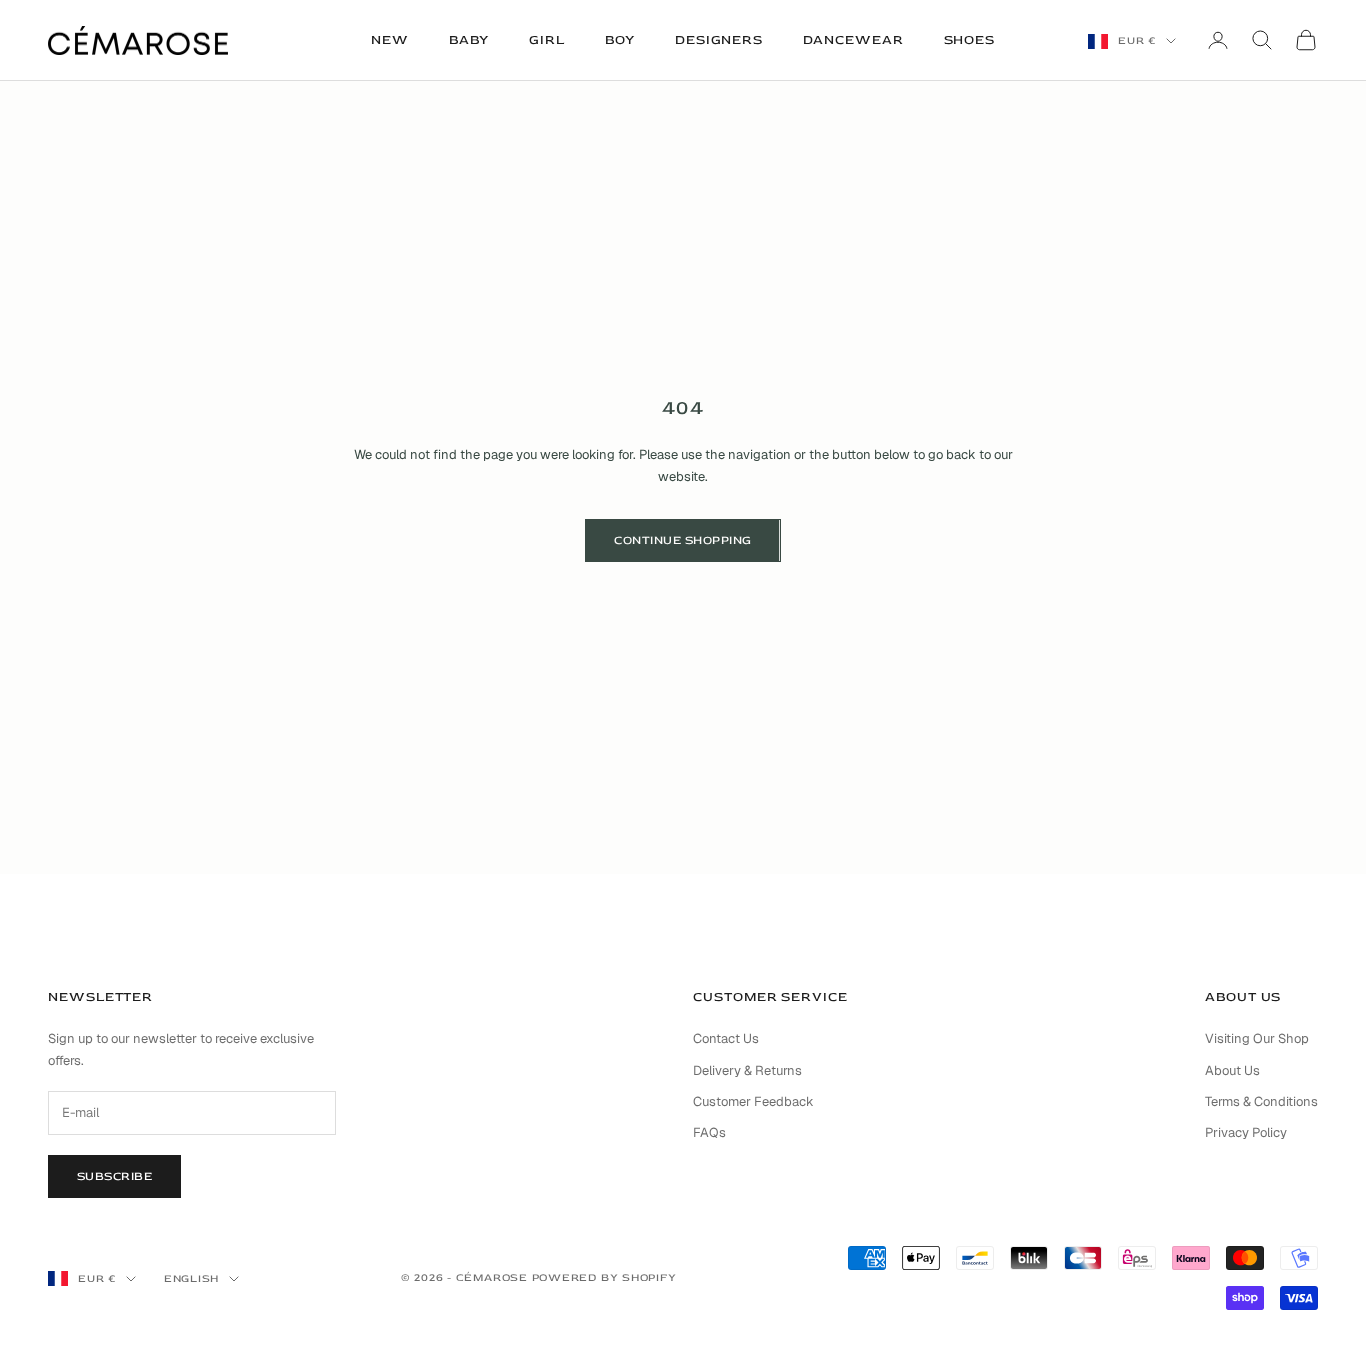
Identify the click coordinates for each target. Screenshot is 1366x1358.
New (390, 40)
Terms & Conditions (1261, 1101)
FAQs (709, 1132)
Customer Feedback (753, 1101)
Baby (469, 40)
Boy (620, 40)
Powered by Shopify (604, 1277)
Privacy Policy (1246, 1132)
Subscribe (114, 1176)
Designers (719, 40)
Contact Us (726, 1038)
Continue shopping (682, 540)
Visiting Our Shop (1257, 1038)
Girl (547, 40)
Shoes (970, 40)
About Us (1232, 1070)
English (191, 1278)
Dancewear (853, 40)
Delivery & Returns (747, 1070)
